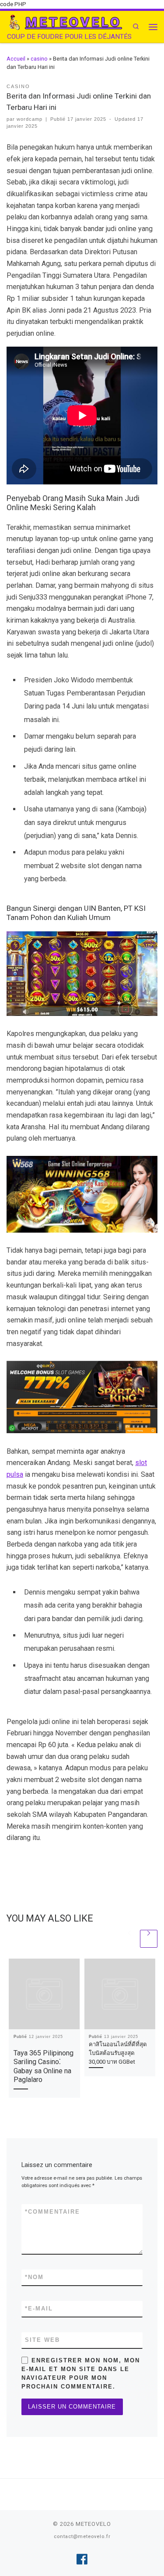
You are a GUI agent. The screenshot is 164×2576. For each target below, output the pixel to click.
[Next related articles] (149, 1939)
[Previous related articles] (129, 1939)
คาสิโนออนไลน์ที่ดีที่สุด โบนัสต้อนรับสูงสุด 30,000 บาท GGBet (118, 2053)
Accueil (16, 59)
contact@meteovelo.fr (82, 2537)
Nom (34, 2277)
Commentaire (52, 2212)
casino (39, 59)
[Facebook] (82, 2559)
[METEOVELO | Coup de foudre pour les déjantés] (14, 22)
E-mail (39, 2309)
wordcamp (30, 119)
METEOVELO (93, 2524)
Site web (42, 2340)
